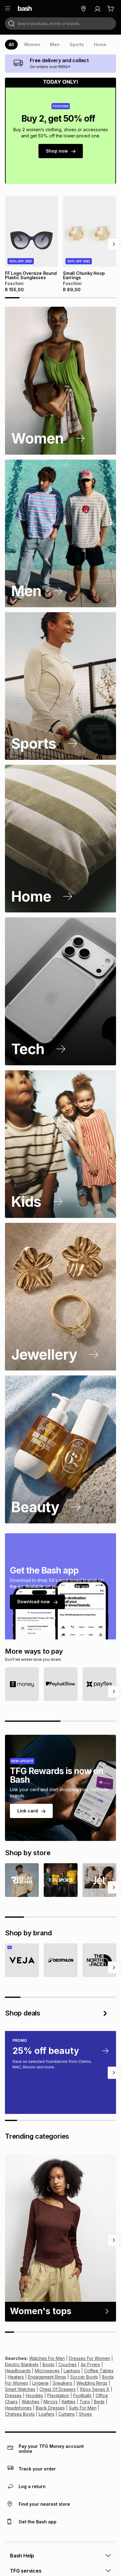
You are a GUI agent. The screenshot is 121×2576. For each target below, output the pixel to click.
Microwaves (47, 2371)
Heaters (16, 2377)
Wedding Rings (92, 2383)
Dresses (13, 2395)
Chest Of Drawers (58, 2389)
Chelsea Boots (20, 2414)
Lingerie (40, 2383)
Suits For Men (83, 2408)
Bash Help (22, 2556)
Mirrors (51, 2402)
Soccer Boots (84, 2377)
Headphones (18, 2408)
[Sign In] (97, 9)
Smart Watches (20, 2389)
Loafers (47, 2414)
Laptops (72, 2371)
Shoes (85, 2414)
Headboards (18, 2371)
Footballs (82, 2395)
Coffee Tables (99, 2371)
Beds (99, 2402)
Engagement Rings (47, 2377)
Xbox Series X (95, 2389)
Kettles (69, 2402)
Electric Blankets (22, 2364)
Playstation (58, 2395)
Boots (48, 2364)
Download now (34, 1602)
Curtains (67, 2414)
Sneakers (63, 2383)
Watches (31, 2402)
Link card (28, 1811)
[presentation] (11, 45)
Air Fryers (90, 2364)
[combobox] (60, 24)
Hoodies (34, 2395)
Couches (67, 2364)
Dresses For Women (90, 2358)
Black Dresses (50, 2408)
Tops (85, 2402)
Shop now (57, 151)
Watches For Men (47, 2358)
